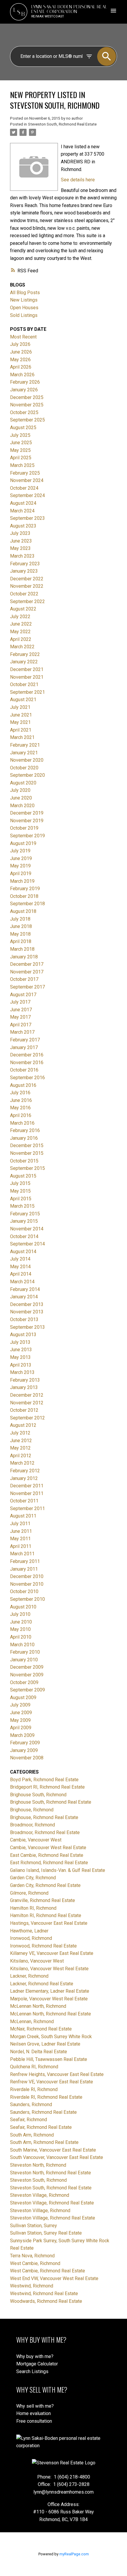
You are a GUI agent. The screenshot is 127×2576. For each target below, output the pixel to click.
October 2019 (24, 828)
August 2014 (23, 1252)
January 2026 (24, 390)
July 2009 (20, 1705)
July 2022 (20, 617)
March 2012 (22, 1463)
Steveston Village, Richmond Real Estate (52, 2203)
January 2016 (24, 1138)
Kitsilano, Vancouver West (37, 1961)
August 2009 (23, 1697)
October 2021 (24, 684)
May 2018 (20, 934)
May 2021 (20, 722)
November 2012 (27, 1403)
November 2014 (27, 1229)
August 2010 (23, 1607)
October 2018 (24, 896)
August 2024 (23, 503)
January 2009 (24, 1750)
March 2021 (22, 737)
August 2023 (23, 526)
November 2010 (27, 1584)
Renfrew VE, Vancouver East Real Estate (52, 2082)
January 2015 (24, 1221)
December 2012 (27, 1395)
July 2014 (20, 1259)
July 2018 (20, 919)
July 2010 (20, 1614)
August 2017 (23, 995)
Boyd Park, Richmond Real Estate (44, 1780)
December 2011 (27, 1486)
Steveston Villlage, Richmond (40, 2211)
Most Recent (23, 337)
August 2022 (23, 609)
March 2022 (22, 647)
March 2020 (22, 806)
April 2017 (21, 1025)
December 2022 (27, 579)
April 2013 (21, 1365)
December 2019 (27, 813)
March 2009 (22, 1735)
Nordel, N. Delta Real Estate (39, 2052)
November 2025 (27, 405)
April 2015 (21, 1199)
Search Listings (32, 2371)
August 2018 (23, 911)
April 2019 (21, 873)
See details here (78, 180)
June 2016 (21, 1100)
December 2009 (27, 1667)
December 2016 (27, 1055)
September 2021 (27, 692)
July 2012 (20, 1433)
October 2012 (24, 1410)
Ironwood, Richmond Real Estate (43, 1946)
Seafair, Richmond (29, 2120)
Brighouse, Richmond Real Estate (44, 1817)
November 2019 (27, 821)
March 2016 (22, 1123)
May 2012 (20, 1448)
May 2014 (20, 1267)
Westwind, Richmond (32, 2286)
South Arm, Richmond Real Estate (44, 2142)
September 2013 (27, 1327)
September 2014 (27, 1244)
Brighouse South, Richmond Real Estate (51, 1802)
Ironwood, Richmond (31, 1938)
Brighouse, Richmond (32, 1810)
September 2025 (27, 420)
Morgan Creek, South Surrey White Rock (51, 2037)
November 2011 (27, 1493)
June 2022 (21, 624)
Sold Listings (24, 315)
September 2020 (27, 775)
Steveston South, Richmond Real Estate (62, 124)
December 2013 (27, 1304)
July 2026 (20, 344)
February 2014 (25, 1289)
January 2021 (24, 753)
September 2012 (27, 1418)
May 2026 (20, 360)
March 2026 (22, 375)
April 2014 (21, 1274)
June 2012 (21, 1441)
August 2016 (23, 1085)
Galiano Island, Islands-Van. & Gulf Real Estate (58, 1870)
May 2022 (20, 632)
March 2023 (22, 556)
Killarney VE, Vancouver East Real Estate (52, 1953)
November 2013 (27, 1312)
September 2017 (27, 987)
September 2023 (27, 518)
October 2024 (24, 488)
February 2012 (25, 1471)
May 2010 (20, 1629)
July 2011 (20, 1524)
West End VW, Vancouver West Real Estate (54, 2278)
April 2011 (21, 1546)
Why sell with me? (35, 2406)
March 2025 (22, 465)
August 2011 (23, 1516)
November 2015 (27, 1153)
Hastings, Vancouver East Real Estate (49, 1923)
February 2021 (25, 745)
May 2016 (20, 1108)
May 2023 (20, 548)
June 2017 (21, 1010)
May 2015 (20, 1191)
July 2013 (20, 1342)
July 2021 (20, 707)
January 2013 (24, 1387)
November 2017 (27, 972)
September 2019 (27, 836)
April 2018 (21, 941)
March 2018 (22, 949)
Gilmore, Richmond (29, 1893)
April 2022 (21, 639)
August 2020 (23, 783)
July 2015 (20, 1183)
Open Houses (24, 308)
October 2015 (24, 1161)
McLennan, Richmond (32, 2021)
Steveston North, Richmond (38, 2165)
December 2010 (27, 1576)
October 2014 (24, 1236)
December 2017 (27, 964)
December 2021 (27, 669)
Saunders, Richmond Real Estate (43, 2112)
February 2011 (25, 1561)
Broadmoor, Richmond (32, 1825)
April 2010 (21, 1637)
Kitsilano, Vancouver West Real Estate (49, 1969)
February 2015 (25, 1214)
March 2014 (22, 1282)
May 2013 (20, 1357)
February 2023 (25, 564)
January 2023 (24, 571)
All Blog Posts (25, 293)
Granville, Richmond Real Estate (43, 1900)
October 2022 (24, 594)
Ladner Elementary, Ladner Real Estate (50, 1991)
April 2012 (21, 1456)
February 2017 (25, 1040)
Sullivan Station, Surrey (34, 2226)
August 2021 (23, 700)
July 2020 (20, 790)
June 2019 (21, 858)
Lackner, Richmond (29, 1976)
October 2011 (24, 1501)
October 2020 (24, 768)
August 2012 (23, 1425)
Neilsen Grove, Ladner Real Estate (45, 2044)
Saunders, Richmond (31, 2104)
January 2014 (24, 1297)
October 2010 (24, 1591)
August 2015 (23, 1176)
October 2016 (24, 1070)
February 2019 (25, 889)
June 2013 (21, 1350)
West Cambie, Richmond (35, 2263)
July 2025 (20, 435)
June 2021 (21, 715)
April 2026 (21, 367)
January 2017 (24, 1047)
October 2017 (24, 979)
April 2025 (21, 458)
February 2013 (25, 1380)
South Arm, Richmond (32, 2135)
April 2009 (21, 1728)
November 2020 (27, 760)
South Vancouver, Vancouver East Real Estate (57, 2157)
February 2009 (25, 1743)
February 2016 (25, 1130)
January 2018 (24, 957)
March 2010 (22, 1645)
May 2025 (20, 450)
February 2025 (25, 473)
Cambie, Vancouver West (36, 1840)
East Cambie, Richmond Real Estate (47, 1855)
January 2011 (24, 1569)
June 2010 (21, 1622)
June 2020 (21, 798)
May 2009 (20, 1720)
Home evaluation (34, 2413)
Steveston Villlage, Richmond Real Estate (53, 2218)
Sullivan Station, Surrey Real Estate (46, 2233)
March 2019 (22, 881)
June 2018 (21, 926)
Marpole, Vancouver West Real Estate (49, 1999)
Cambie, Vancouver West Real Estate (48, 1848)
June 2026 (21, 352)
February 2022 (25, 654)
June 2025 (21, 443)
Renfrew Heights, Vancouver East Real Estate (57, 2074)
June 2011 (21, 1531)
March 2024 (22, 511)
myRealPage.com (74, 2554)
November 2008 (27, 1758)
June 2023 (21, 541)
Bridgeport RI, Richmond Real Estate (47, 1787)
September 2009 (27, 1690)
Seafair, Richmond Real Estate (41, 2127)
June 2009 (21, 1713)
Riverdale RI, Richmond (34, 2089)
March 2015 (22, 1206)
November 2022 (27, 586)
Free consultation (34, 2421)
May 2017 (20, 1017)
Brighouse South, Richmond (38, 1795)
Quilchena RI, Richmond (34, 2067)
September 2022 (27, 601)
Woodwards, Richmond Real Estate (46, 2301)
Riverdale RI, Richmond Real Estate (46, 2097)
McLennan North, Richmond (38, 2006)
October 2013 (24, 1319)
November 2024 (27, 480)
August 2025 (23, 428)
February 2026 (25, 382)
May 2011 (20, 1539)
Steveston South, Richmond (38, 2180)
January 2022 (24, 662)
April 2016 (21, 1115)
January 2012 (24, 1478)
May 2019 (20, 866)
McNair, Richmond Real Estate (41, 2029)
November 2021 (27, 677)
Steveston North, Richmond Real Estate (51, 2173)
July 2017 (20, 1002)
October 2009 (24, 1682)
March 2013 (22, 1372)
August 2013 (23, 1335)
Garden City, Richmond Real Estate (45, 1885)
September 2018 (27, 904)
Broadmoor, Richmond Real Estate (45, 1832)
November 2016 (27, 1063)
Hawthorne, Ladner (29, 1931)
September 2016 (27, 1078)
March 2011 (22, 1554)
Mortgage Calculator (37, 2364)
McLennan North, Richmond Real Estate (51, 2014)
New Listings (24, 300)
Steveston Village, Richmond (40, 2195)
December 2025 (27, 397)
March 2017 (22, 1032)
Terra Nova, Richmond (32, 2256)
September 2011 (27, 1508)
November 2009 (27, 1675)
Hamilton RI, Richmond (33, 1908)
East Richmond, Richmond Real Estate (49, 1863)
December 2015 (27, 1145)
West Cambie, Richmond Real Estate (48, 2271)
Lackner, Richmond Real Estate (42, 1984)
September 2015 (27, 1168)
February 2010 (25, 1652)
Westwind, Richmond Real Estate (44, 2294)
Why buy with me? (35, 2356)
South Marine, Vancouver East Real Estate (53, 2150)
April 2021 (21, 730)
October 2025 (24, 412)
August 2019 (23, 843)
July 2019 (20, 851)
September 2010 (27, 1599)
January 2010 (24, 1660)
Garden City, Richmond (33, 1878)
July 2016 (20, 1093)
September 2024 (27, 495)
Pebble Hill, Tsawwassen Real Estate (49, 2059)
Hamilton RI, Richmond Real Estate (46, 1915)
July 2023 (20, 533)
